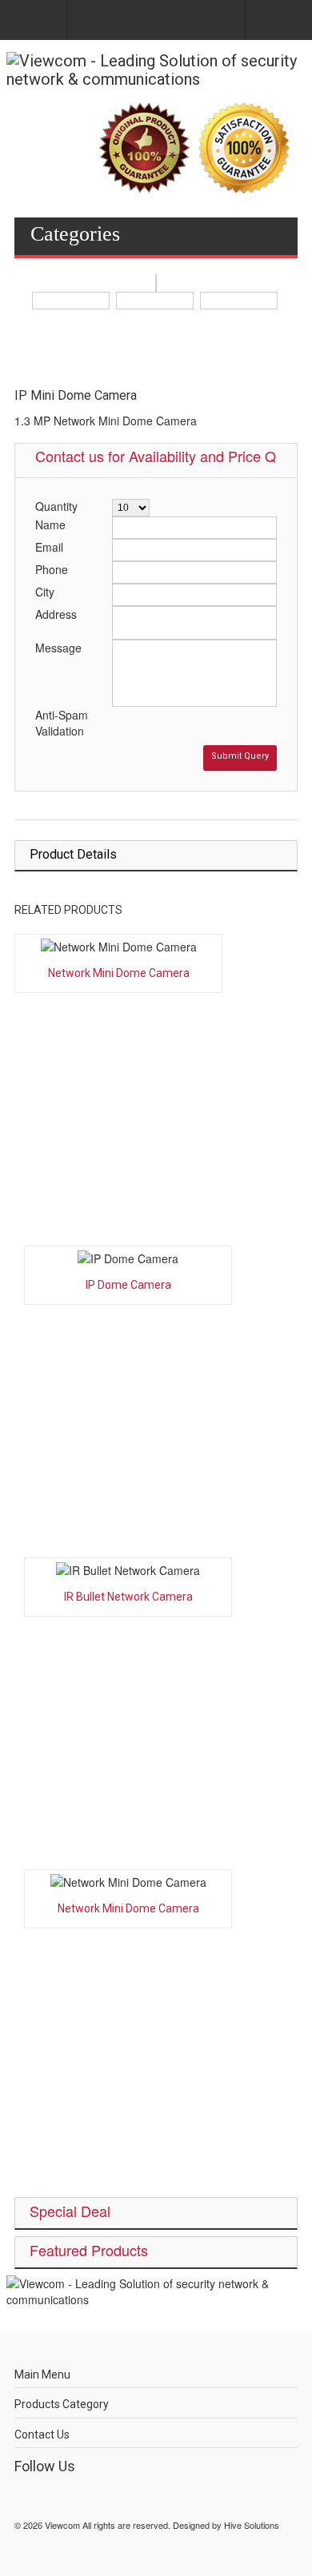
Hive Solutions (252, 2525)
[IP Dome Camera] (128, 1258)
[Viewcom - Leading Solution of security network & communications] (156, 70)
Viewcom (62, 2525)
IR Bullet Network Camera (128, 1597)
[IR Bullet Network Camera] (128, 1570)
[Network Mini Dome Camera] (118, 947)
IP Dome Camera (128, 1285)
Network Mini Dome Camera (119, 973)
